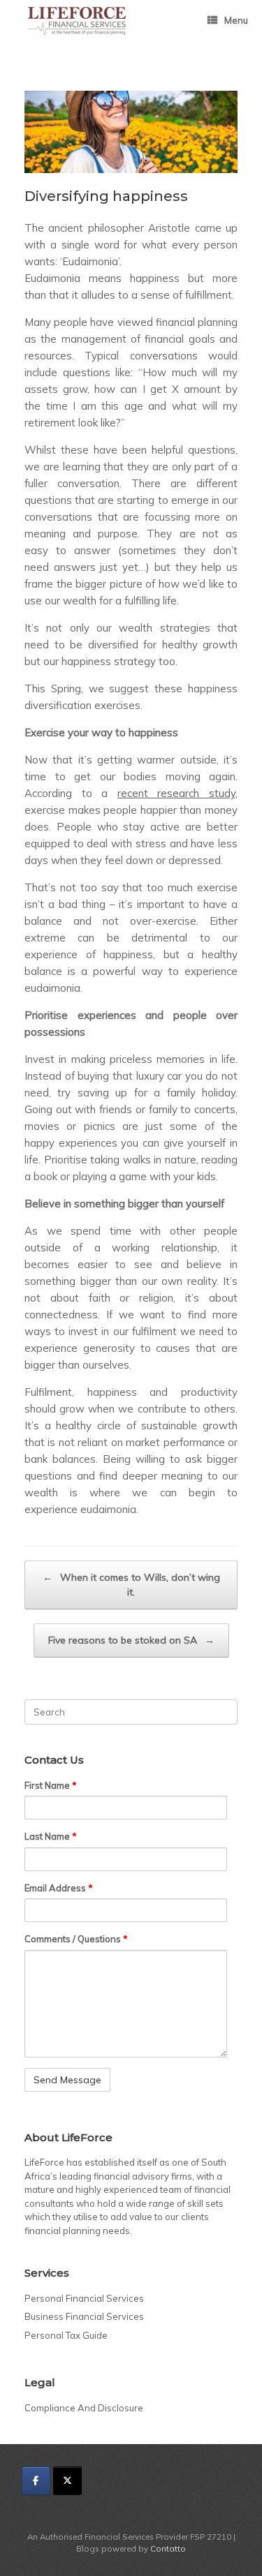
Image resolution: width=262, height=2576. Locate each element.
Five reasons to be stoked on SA (131, 1640)
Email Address (59, 1888)
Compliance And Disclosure (84, 2408)
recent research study (176, 793)
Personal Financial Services (84, 2298)
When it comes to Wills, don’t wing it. (131, 1585)
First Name (51, 1785)
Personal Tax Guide (66, 2335)
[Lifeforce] (77, 21)
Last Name (51, 1836)
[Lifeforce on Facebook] (36, 2481)
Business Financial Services (84, 2316)
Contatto (168, 2548)
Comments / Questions (76, 1939)
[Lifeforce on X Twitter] (67, 2481)
